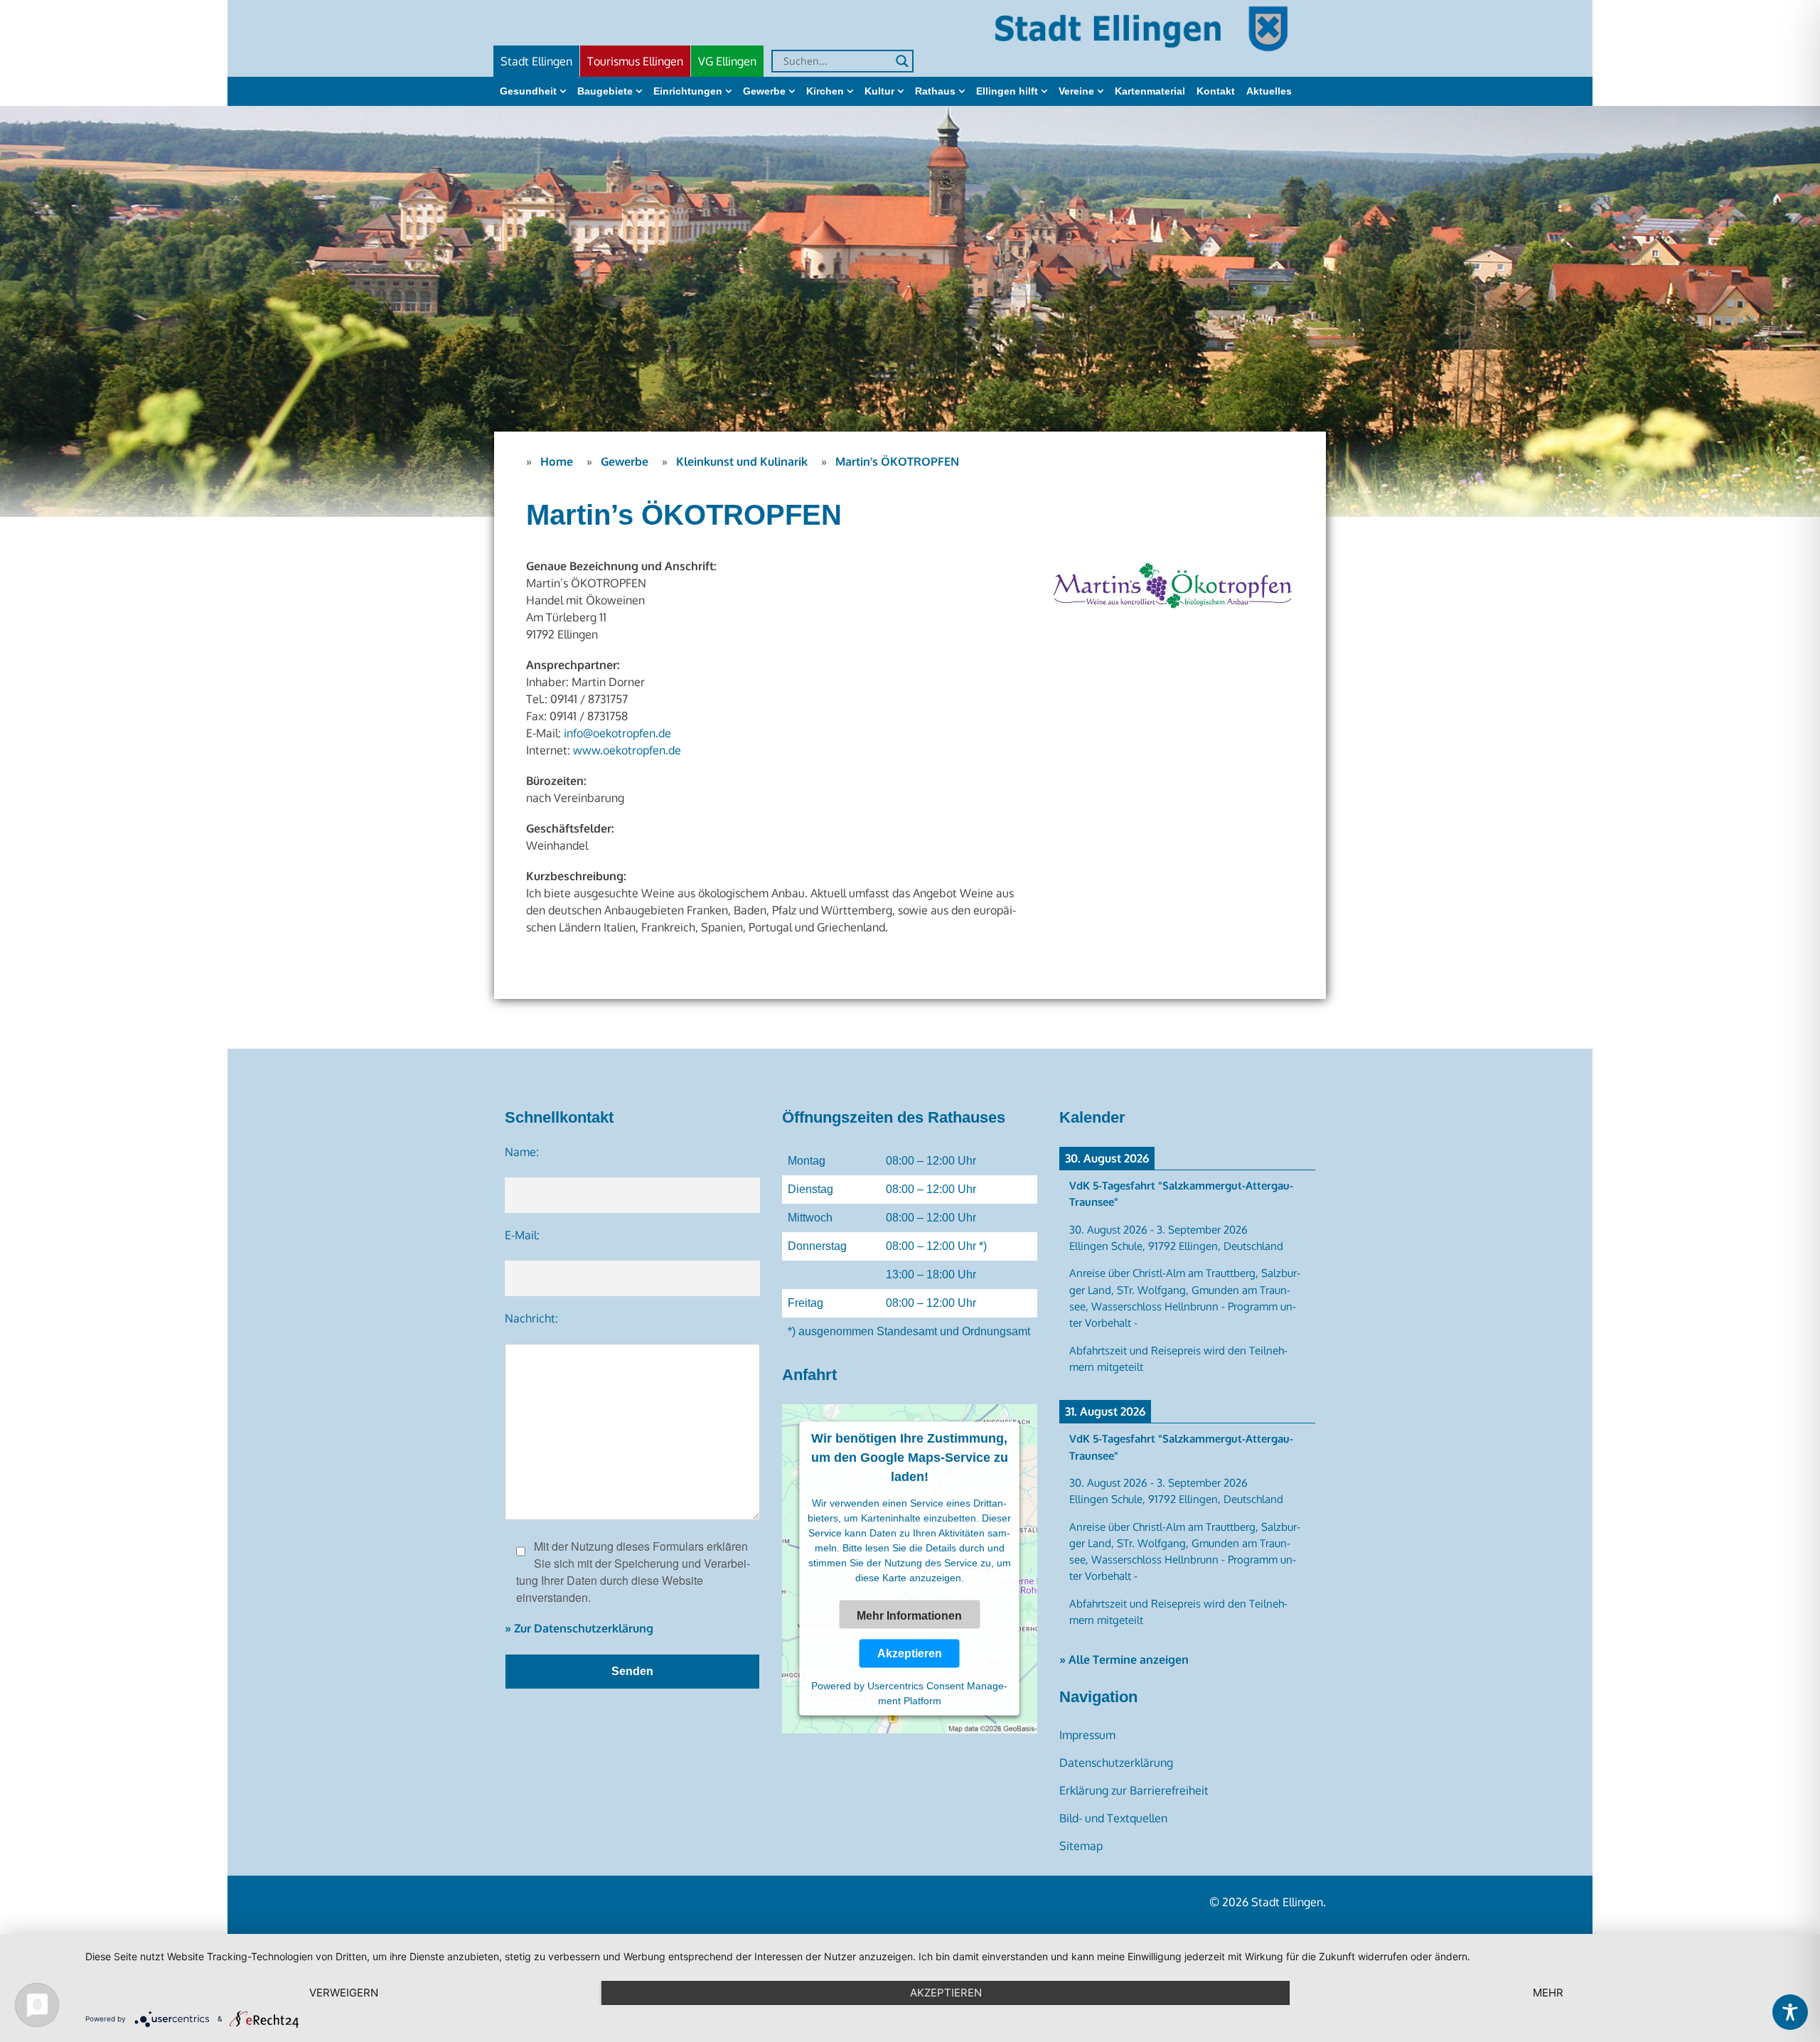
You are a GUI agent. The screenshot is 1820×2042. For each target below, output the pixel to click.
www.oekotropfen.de (627, 750)
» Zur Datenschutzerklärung (579, 1628)
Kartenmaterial (1150, 91)
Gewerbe (764, 91)
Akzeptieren (910, 1653)
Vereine (1076, 91)
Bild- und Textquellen (1113, 1818)
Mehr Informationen (909, 1615)
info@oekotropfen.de (617, 733)
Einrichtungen (688, 91)
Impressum (1087, 1735)
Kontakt (1216, 91)
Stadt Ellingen (536, 61)
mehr (1548, 1993)
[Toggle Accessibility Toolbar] (1790, 2012)
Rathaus (935, 91)
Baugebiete (605, 91)
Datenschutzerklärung (1116, 1763)
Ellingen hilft (1007, 91)
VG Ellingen (727, 61)
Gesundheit (528, 91)
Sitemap (1081, 1846)
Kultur (879, 91)
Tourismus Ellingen (635, 61)
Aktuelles (1269, 91)
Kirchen (825, 91)
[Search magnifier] (902, 61)
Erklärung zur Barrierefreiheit (1134, 1790)
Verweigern (344, 1993)
